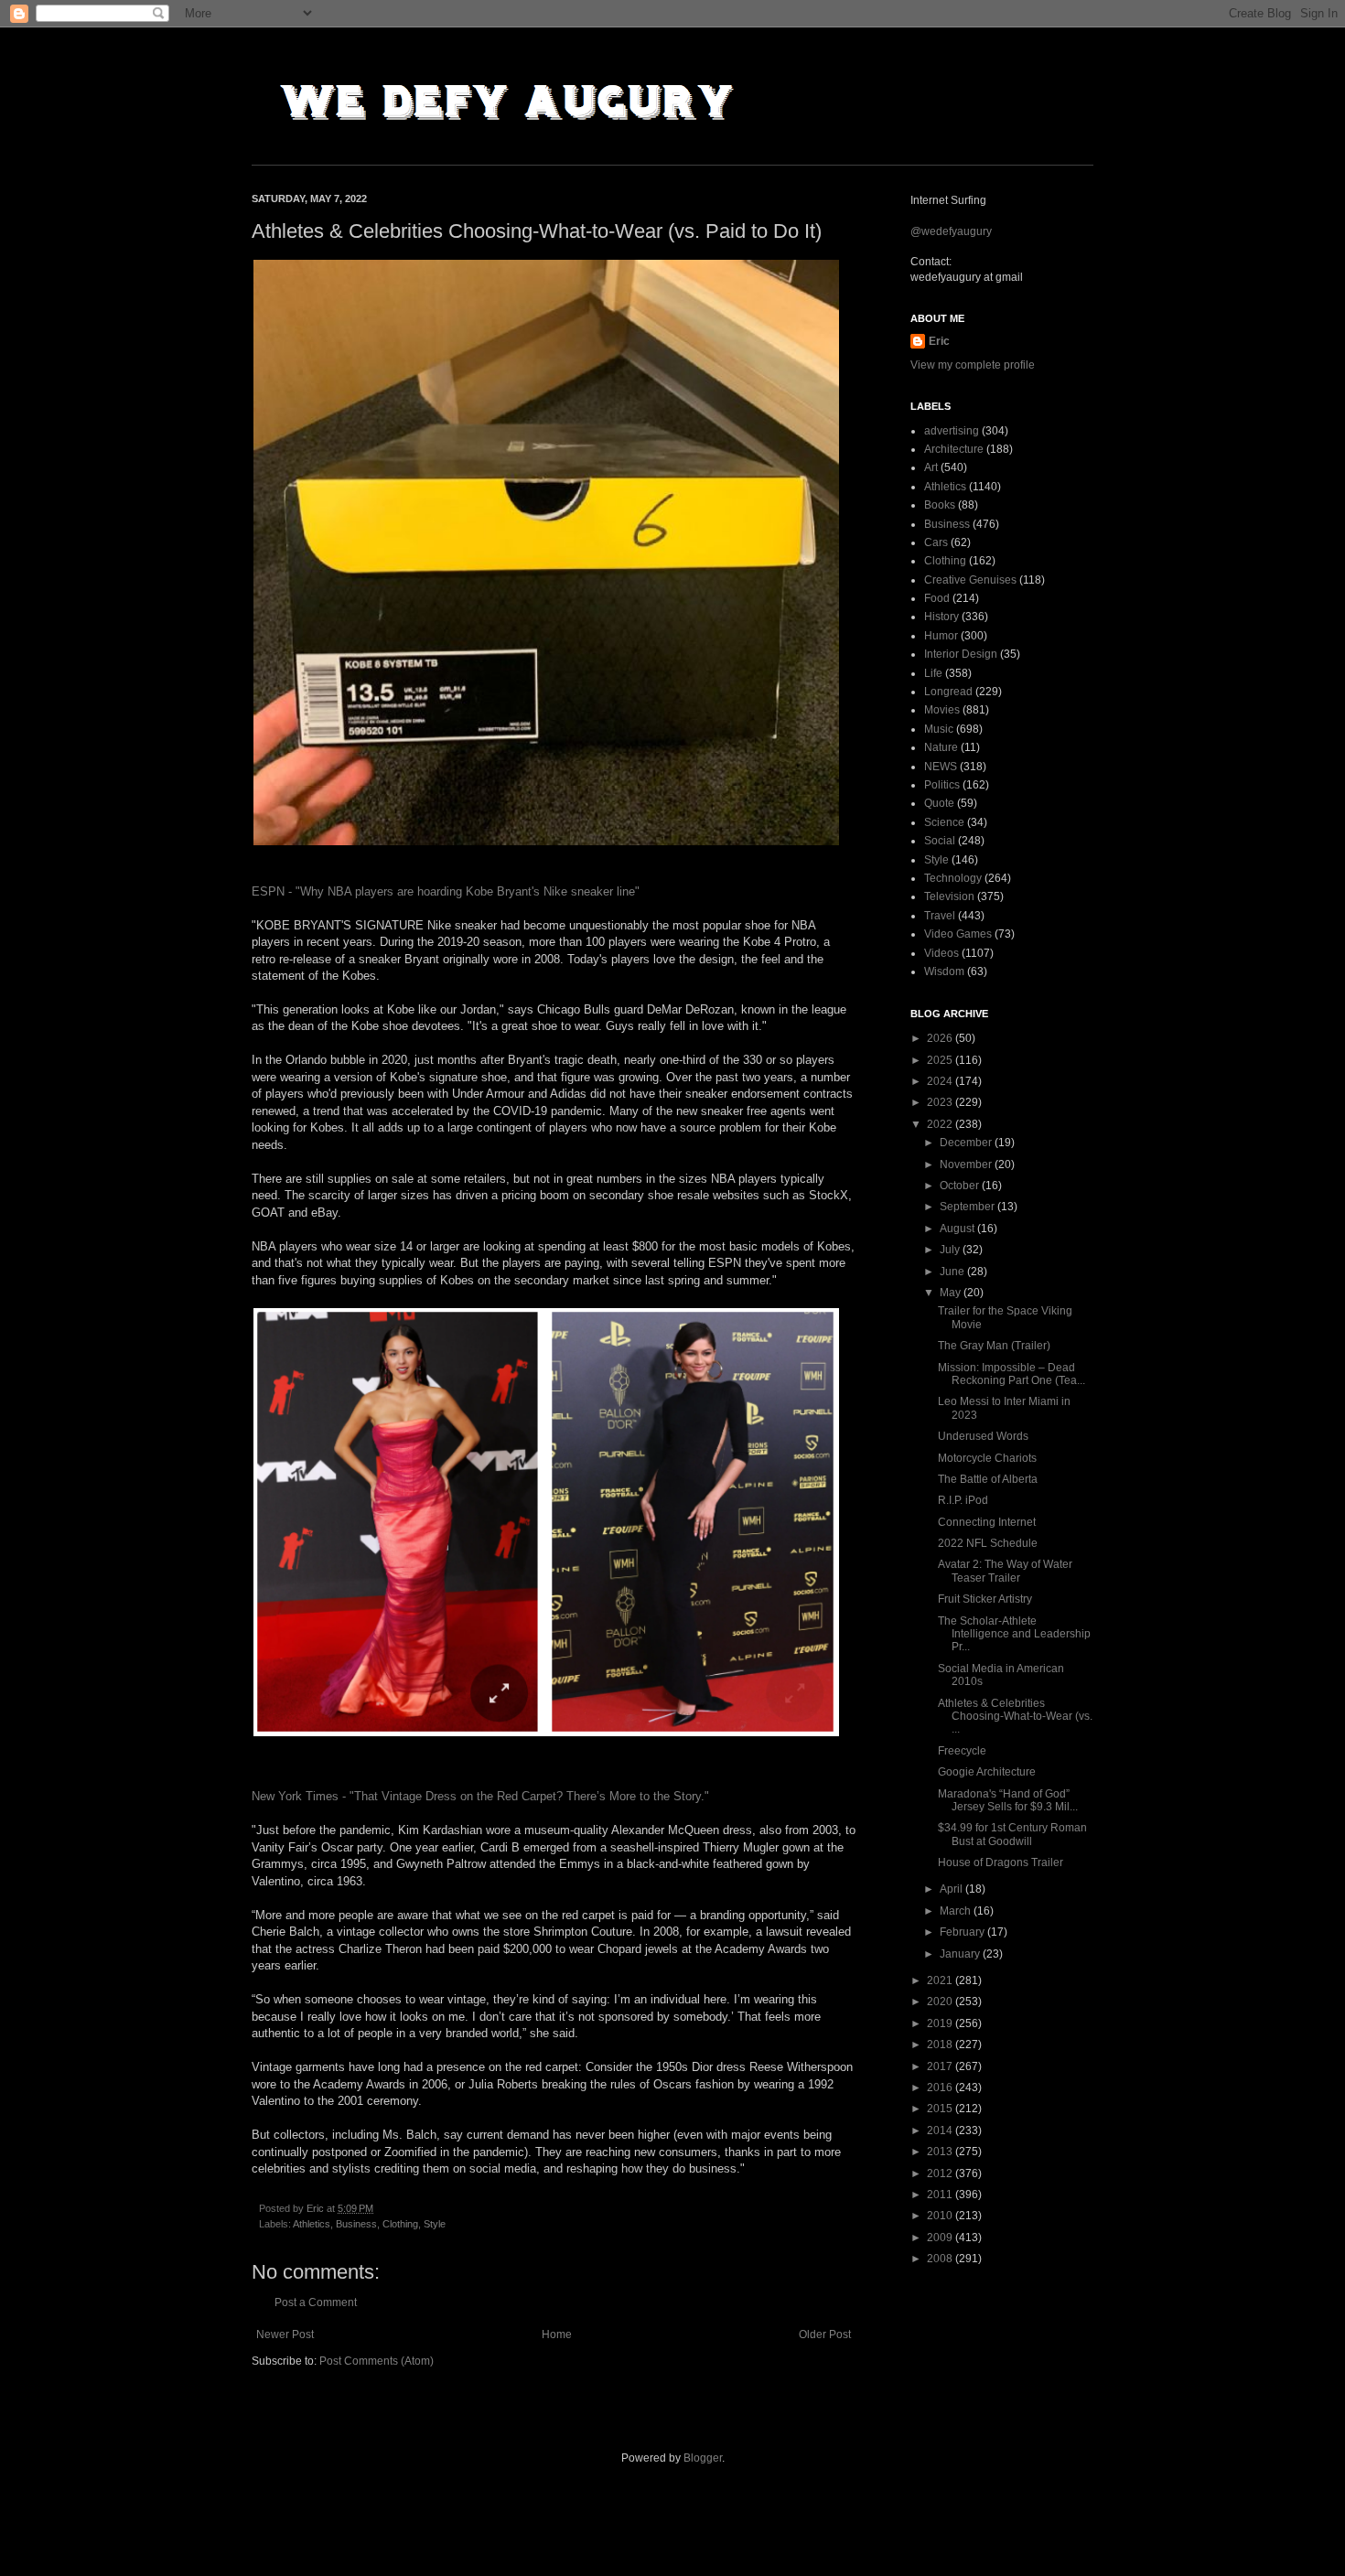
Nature (941, 747)
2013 (941, 2152)
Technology (953, 878)
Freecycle (962, 1751)
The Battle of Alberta (988, 1479)
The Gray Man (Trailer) (994, 1346)
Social (940, 841)
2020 (941, 2002)
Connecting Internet (987, 1522)
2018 (941, 2045)
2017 (941, 2066)
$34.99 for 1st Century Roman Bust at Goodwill (1012, 1834)
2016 (941, 2088)
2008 (941, 2259)
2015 (941, 2109)
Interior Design (961, 654)
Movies (942, 710)
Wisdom (944, 971)
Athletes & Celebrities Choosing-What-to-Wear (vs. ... (1015, 1717)
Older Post (825, 2334)
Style (435, 2224)
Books (940, 505)
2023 (941, 1102)
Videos (941, 953)
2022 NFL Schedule (988, 1543)
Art (931, 467)
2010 (941, 2216)
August (958, 1229)
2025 (941, 1060)
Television (949, 896)
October (961, 1186)
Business (356, 2224)
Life (933, 673)
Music (939, 729)
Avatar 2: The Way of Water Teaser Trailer (1005, 1571)
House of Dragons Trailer (1001, 1862)
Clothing (400, 2224)
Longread (948, 692)
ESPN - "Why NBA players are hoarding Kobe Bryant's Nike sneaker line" (446, 891)
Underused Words (983, 1436)
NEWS (941, 767)
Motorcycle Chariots (987, 1458)
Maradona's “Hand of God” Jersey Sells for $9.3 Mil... (1008, 1800)
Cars (936, 542)
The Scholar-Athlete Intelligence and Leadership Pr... (1014, 1634)
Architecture (954, 449)
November (967, 1165)
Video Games (958, 934)
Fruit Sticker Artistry (985, 1599)
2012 (941, 2173)
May (952, 1293)
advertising (952, 431)
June (953, 1272)
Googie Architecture (987, 1772)
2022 (941, 1124)
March (957, 1911)
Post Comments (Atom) (377, 2361)
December (967, 1143)
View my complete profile (973, 365)
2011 (941, 2195)
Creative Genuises (970, 580)
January (961, 1954)
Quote (939, 803)
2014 (941, 2131)
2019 (941, 2023)
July (951, 1250)
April (952, 1889)
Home (557, 2334)
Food (937, 598)
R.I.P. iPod (963, 1500)
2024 (941, 1081)
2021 (941, 1980)
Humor (941, 636)
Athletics (312, 2224)
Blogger (703, 2458)
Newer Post (285, 2334)
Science (944, 822)
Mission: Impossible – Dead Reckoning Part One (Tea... (1011, 1374)
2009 (941, 2238)
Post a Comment (316, 2302)
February (963, 1932)
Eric (939, 341)
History (941, 617)
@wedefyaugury (951, 231)
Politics (942, 785)
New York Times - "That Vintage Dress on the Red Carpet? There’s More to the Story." (480, 1796)
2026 (941, 1038)
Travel (940, 916)
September (968, 1207)
